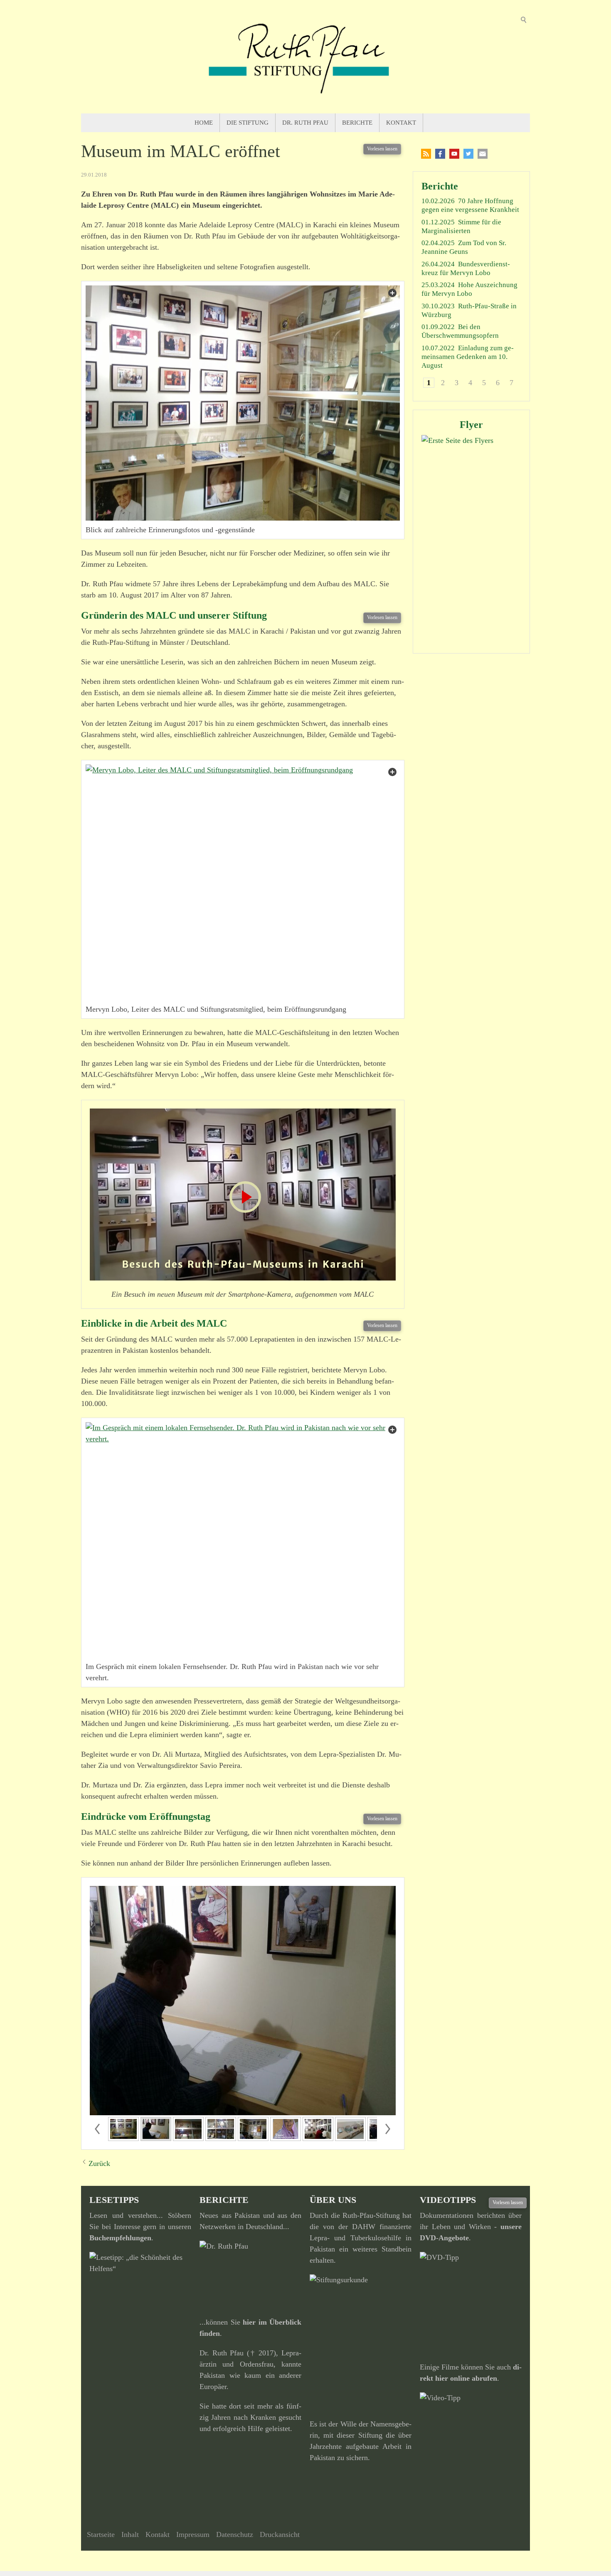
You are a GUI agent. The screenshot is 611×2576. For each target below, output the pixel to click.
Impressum (193, 2534)
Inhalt (130, 2534)
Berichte (357, 123)
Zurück (99, 2163)
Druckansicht (280, 2534)
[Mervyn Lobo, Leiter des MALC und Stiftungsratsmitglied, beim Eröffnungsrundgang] (243, 882)
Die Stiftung (248, 123)
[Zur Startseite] (305, 57)
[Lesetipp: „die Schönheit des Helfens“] (140, 2334)
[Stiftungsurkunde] (361, 2342)
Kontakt (401, 123)
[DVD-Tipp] (471, 2303)
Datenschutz (235, 2534)
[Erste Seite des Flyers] (471, 540)
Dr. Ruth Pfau (305, 123)
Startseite (101, 2534)
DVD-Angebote (444, 2238)
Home (204, 123)
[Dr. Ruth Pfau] (250, 2275)
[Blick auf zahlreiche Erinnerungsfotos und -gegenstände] (243, 403)
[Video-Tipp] (471, 2448)
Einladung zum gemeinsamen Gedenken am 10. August (468, 357)
